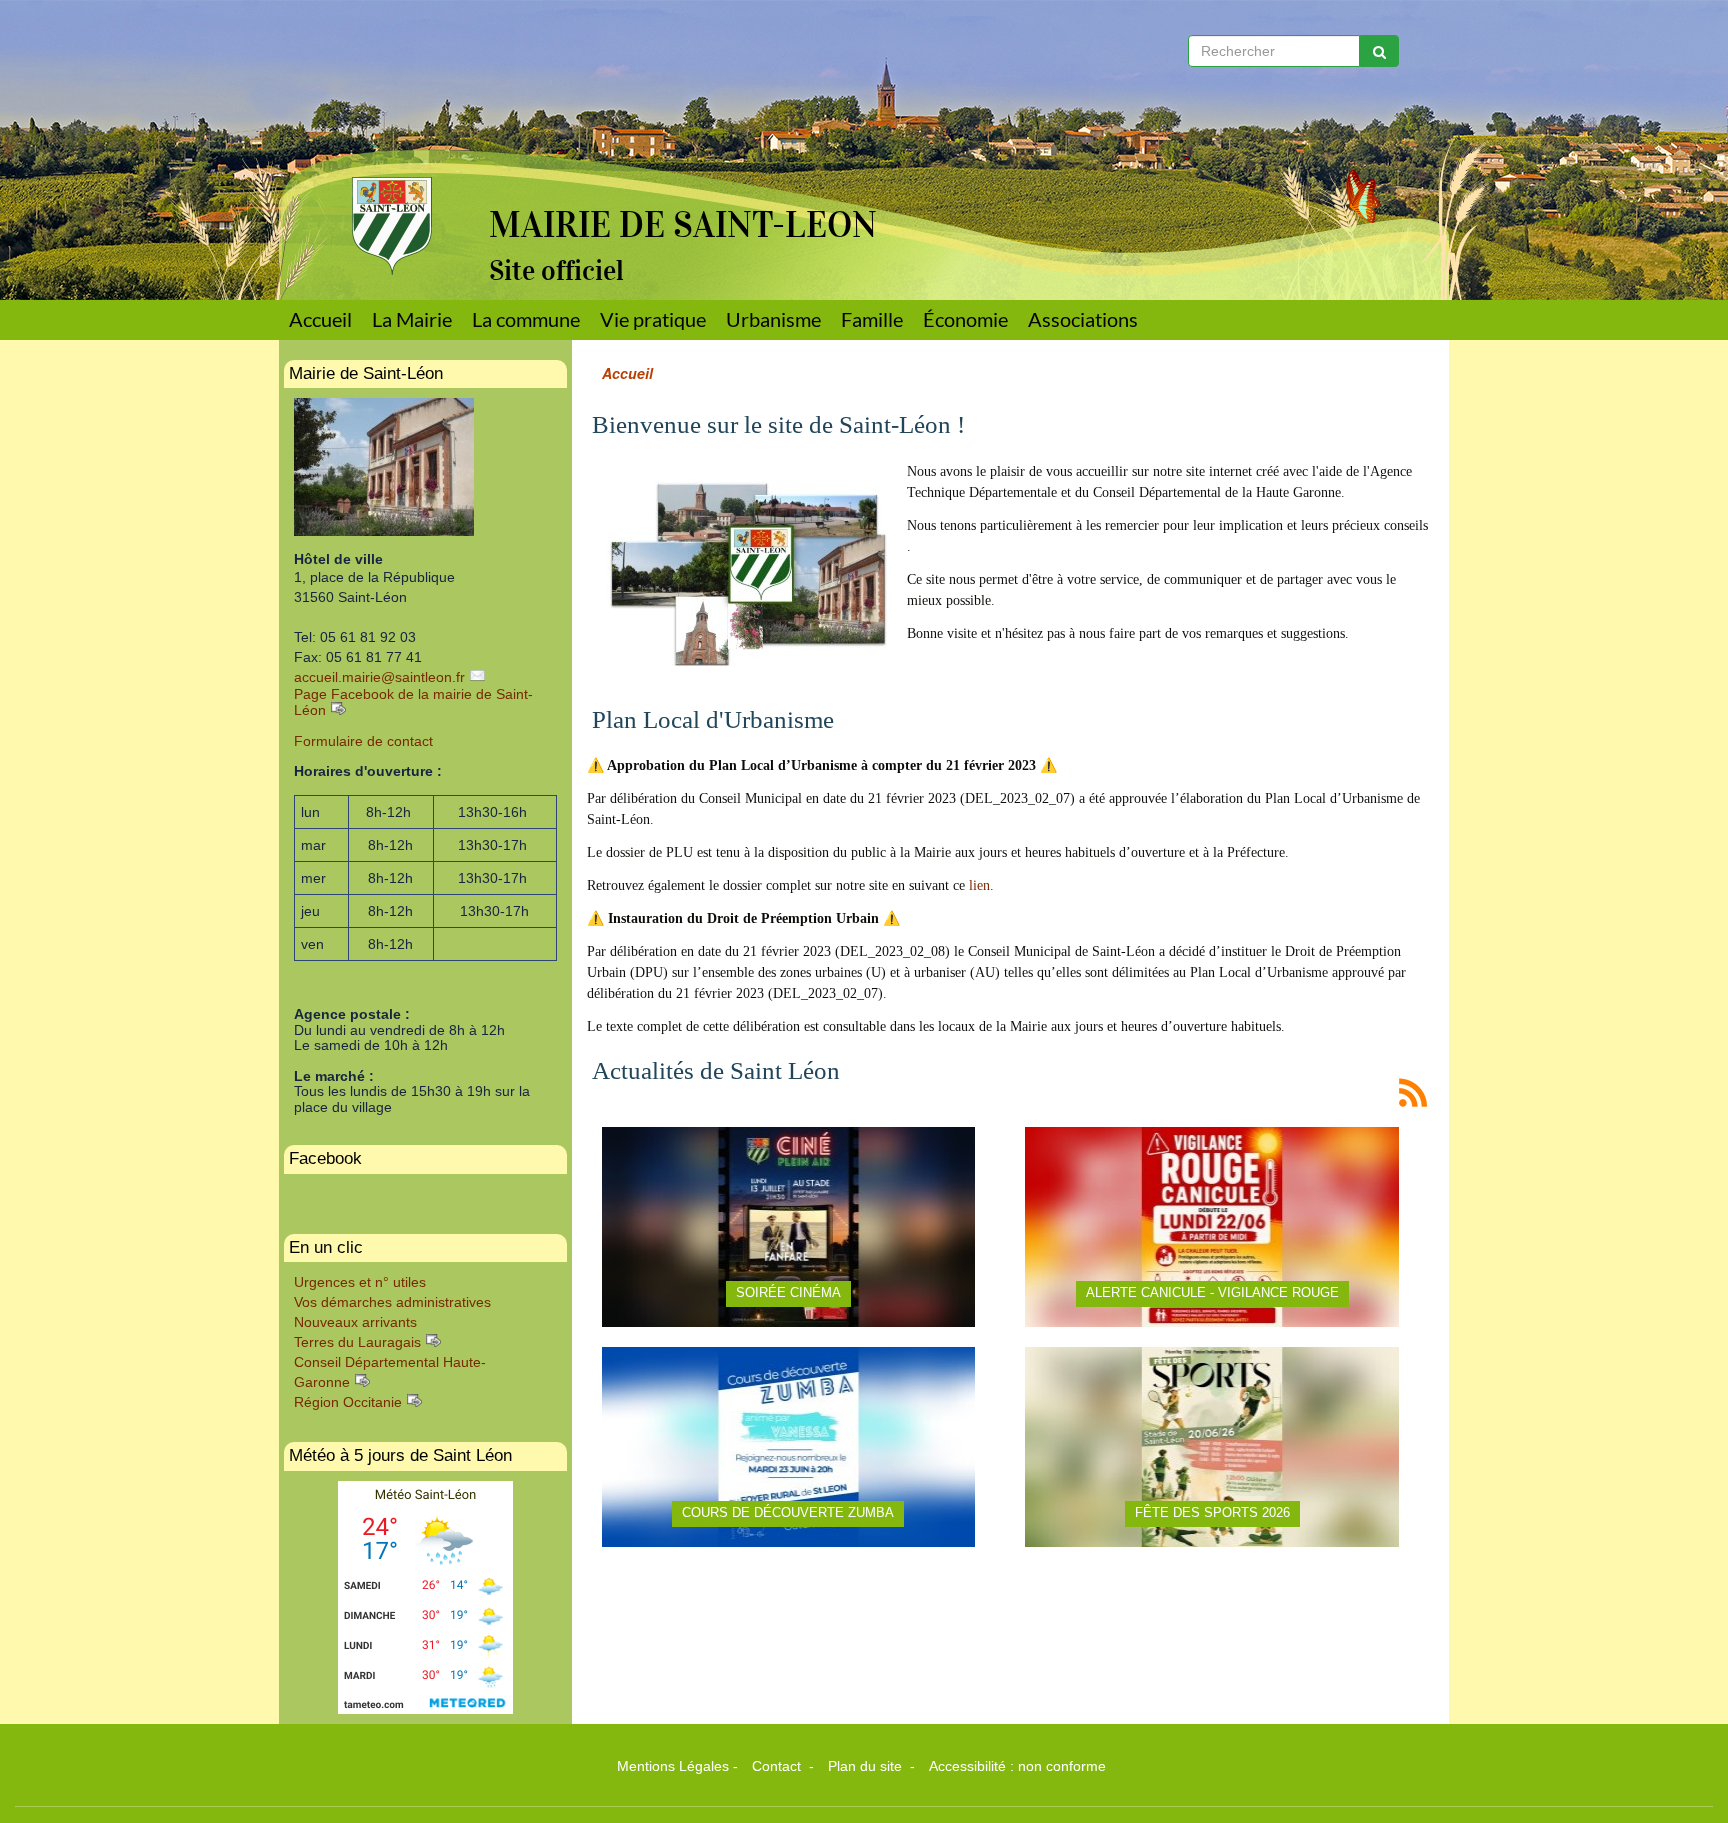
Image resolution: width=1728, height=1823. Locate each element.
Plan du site (867, 1766)
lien (979, 885)
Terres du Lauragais (357, 1342)
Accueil (320, 319)
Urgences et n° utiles (360, 1282)
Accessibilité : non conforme (1017, 1766)
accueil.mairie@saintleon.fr (379, 677)
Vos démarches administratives (392, 1302)
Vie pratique (653, 319)
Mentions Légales (673, 1766)
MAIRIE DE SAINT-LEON (683, 225)
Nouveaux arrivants (355, 1322)
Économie (965, 319)
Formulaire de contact (363, 741)
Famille (872, 319)
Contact (778, 1766)
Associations (1083, 319)
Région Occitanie (348, 1402)
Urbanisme (773, 319)
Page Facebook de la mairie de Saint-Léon (413, 701)
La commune (526, 319)
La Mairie (412, 319)
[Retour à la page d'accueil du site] (376, 137)
